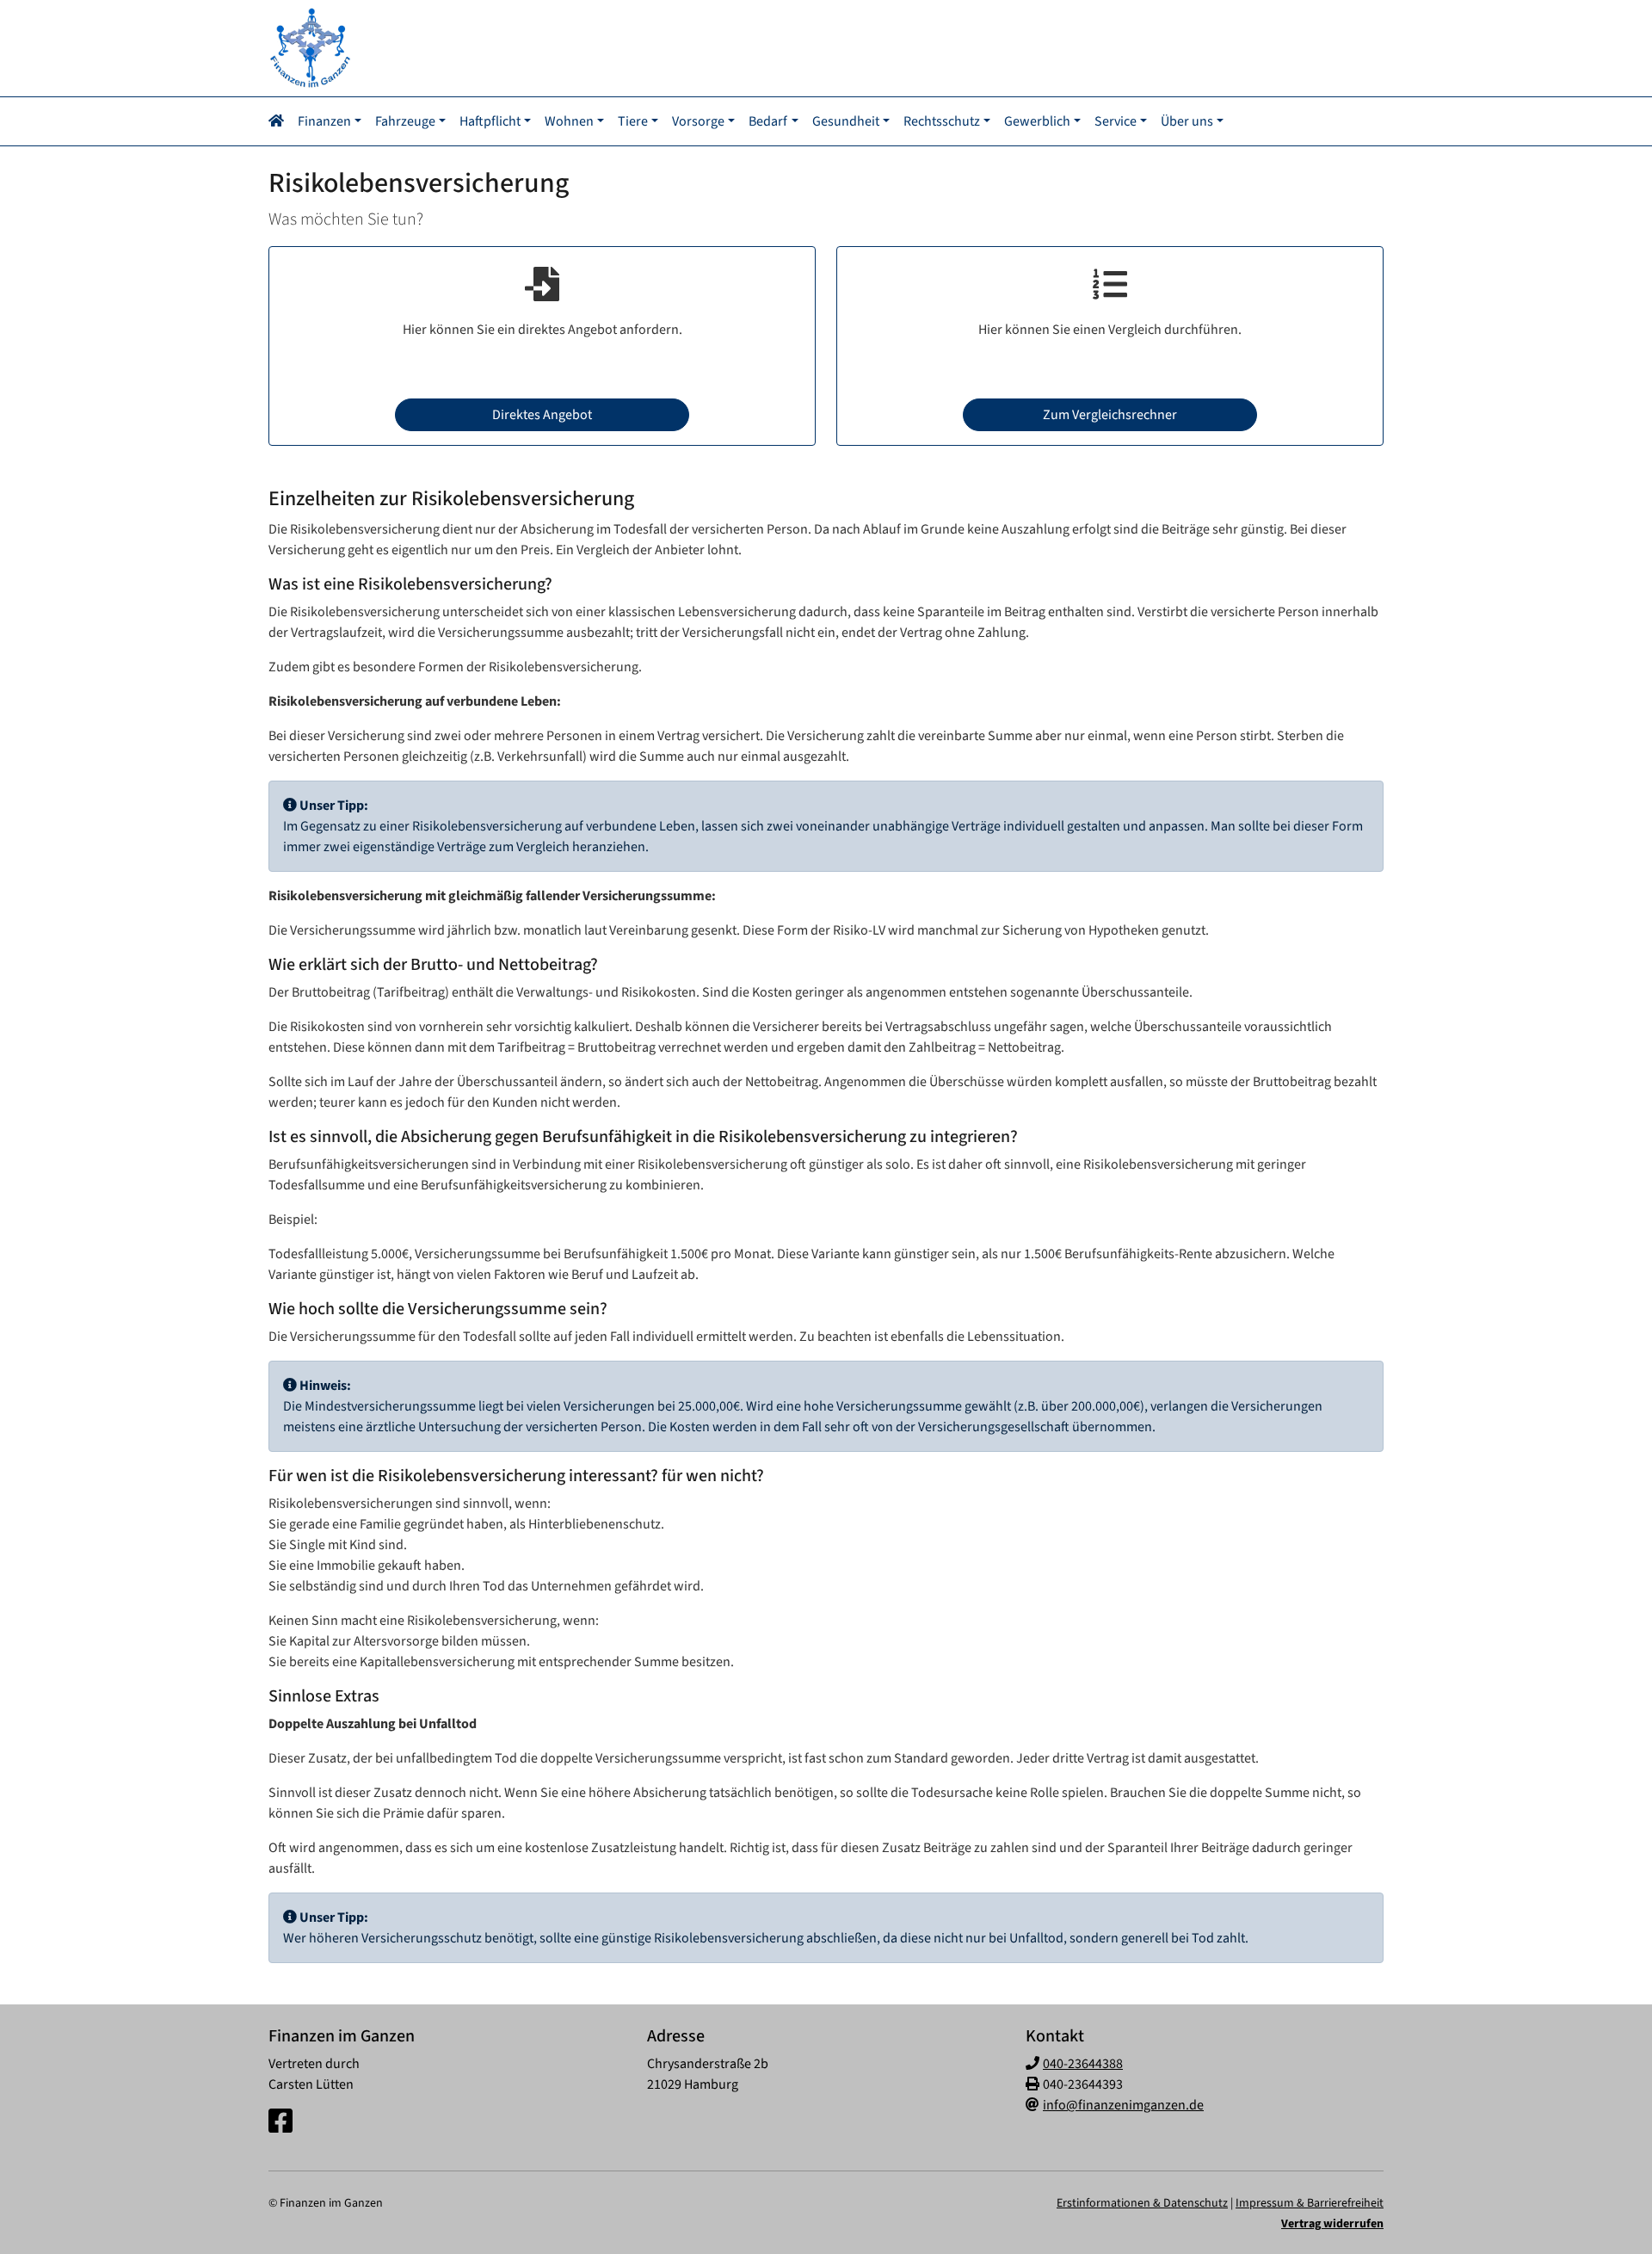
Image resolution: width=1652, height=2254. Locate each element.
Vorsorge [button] (698, 121)
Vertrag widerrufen (1332, 2224)
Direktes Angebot (542, 415)
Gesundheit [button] (846, 121)
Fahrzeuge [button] (405, 121)
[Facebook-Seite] (280, 2122)
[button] (280, 121)
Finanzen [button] (324, 121)
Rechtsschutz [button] (942, 121)
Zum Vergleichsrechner (1110, 415)
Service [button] (1116, 121)
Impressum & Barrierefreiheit (1310, 2203)
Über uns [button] (1187, 121)
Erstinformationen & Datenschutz (1142, 2203)
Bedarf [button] (768, 121)
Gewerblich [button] (1037, 121)
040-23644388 (1083, 2064)
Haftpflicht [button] (490, 121)
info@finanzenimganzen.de (1123, 2105)
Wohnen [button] (569, 121)
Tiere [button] (633, 121)
